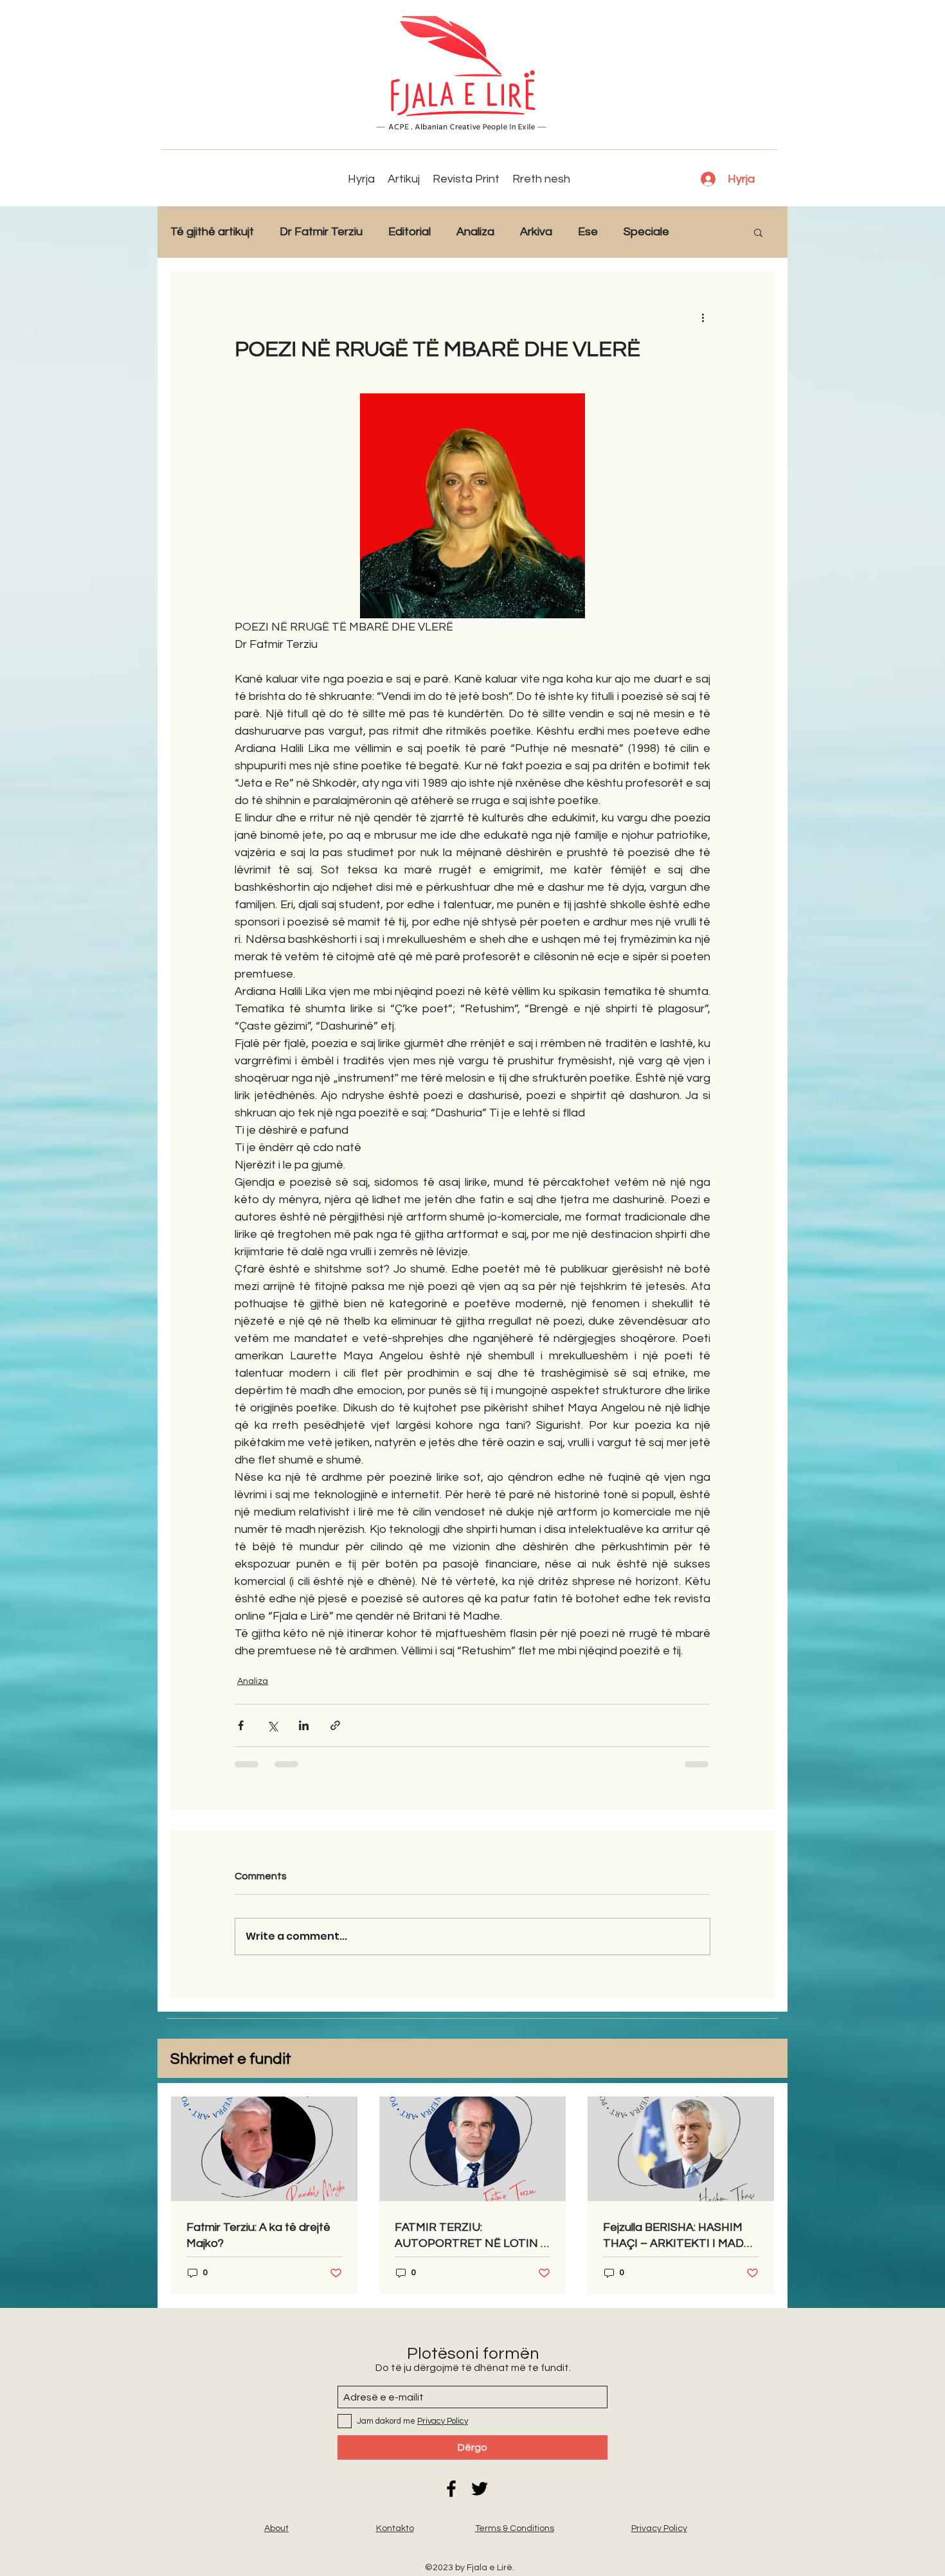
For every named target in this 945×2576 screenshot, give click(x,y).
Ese (588, 232)
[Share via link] (335, 1725)
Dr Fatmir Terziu (321, 232)
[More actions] (703, 317)
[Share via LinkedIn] (304, 1725)
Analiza (475, 232)
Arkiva (536, 232)
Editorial (410, 232)
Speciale (646, 232)
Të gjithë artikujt (212, 232)
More (709, 232)
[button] (758, 232)
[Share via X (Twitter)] (272, 1725)
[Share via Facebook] (241, 1725)
